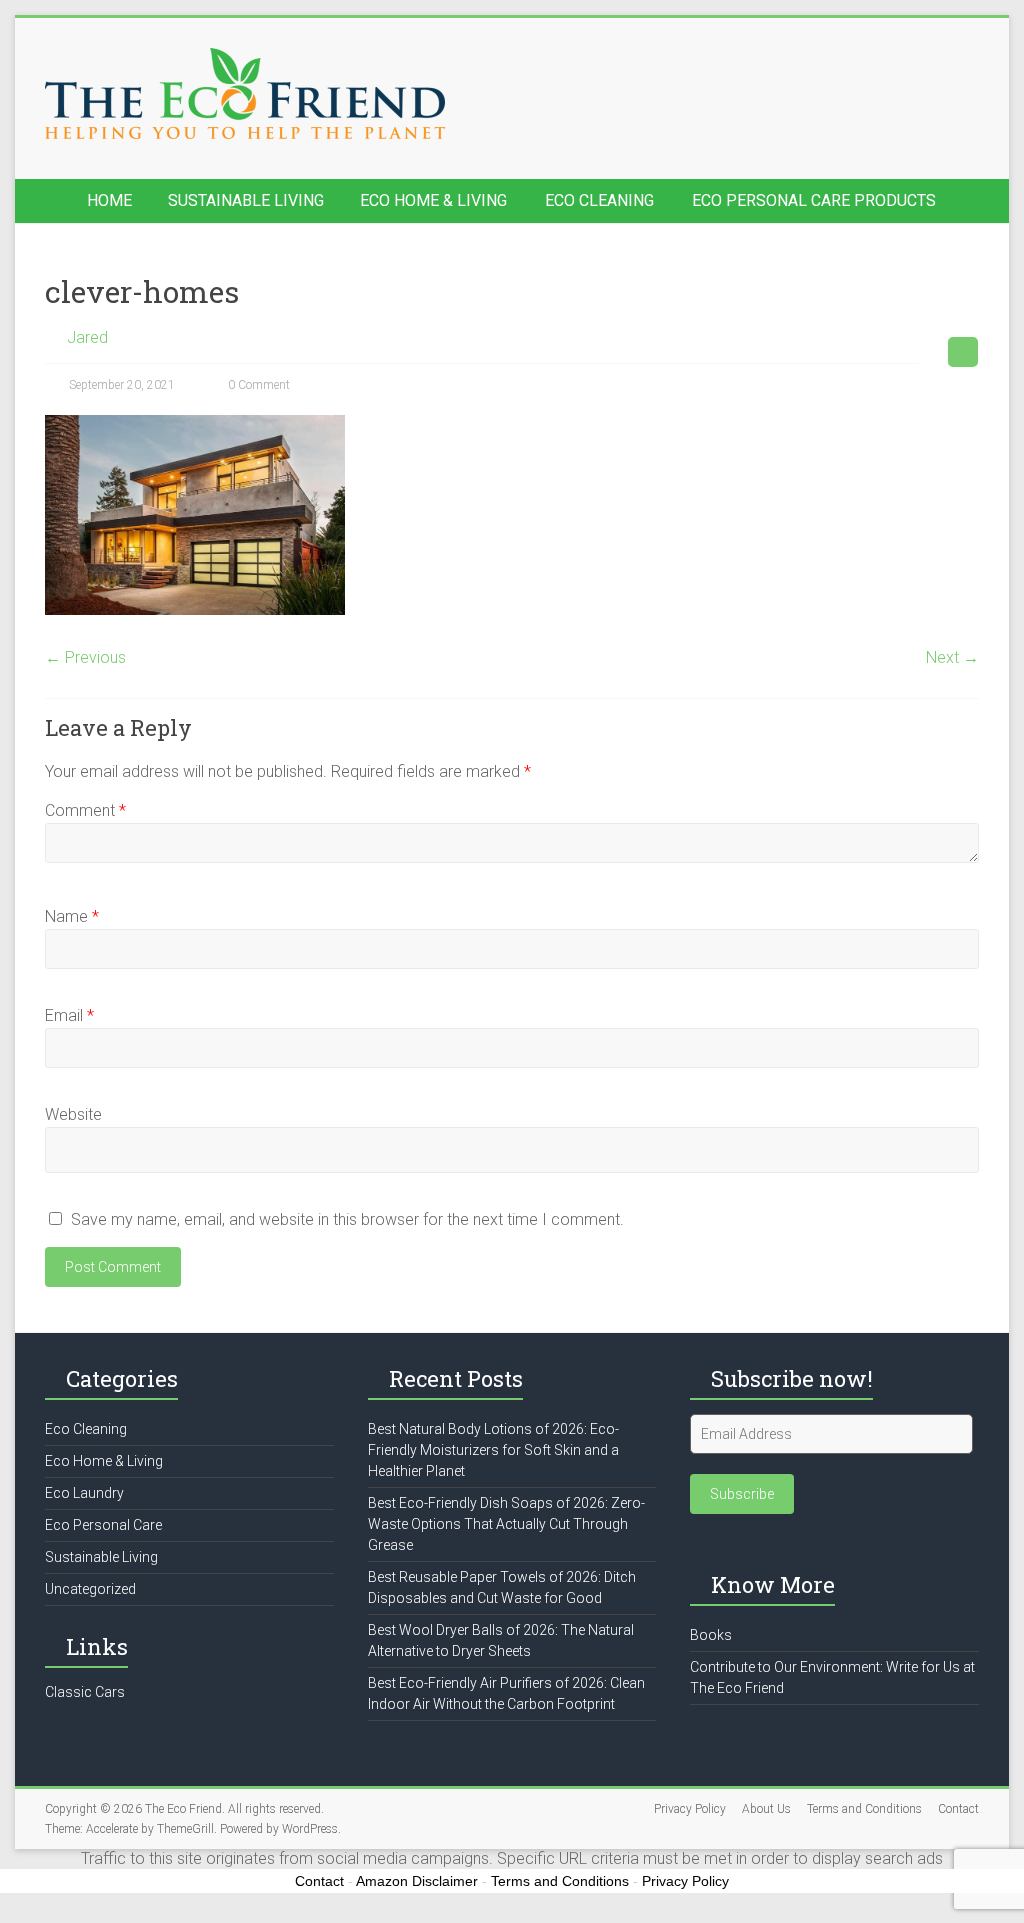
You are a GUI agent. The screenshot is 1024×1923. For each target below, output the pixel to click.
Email (69, 1015)
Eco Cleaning (599, 200)
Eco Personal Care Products (814, 200)
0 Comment (257, 385)
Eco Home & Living (433, 200)
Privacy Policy (690, 1809)
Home (109, 200)
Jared (87, 337)
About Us (766, 1809)
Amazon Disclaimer (417, 1881)
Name (72, 916)
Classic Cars (85, 1692)
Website (73, 1114)
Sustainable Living (246, 200)
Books (711, 1635)
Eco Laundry (84, 1493)
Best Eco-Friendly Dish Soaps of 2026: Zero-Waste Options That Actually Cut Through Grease (506, 1524)
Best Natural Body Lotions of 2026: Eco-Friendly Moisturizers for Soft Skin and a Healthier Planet (493, 1450)
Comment (85, 810)
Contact (958, 1809)
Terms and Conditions (864, 1809)
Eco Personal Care (103, 1525)
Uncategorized (90, 1589)
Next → (952, 657)
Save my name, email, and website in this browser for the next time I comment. (347, 1219)
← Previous (85, 657)
